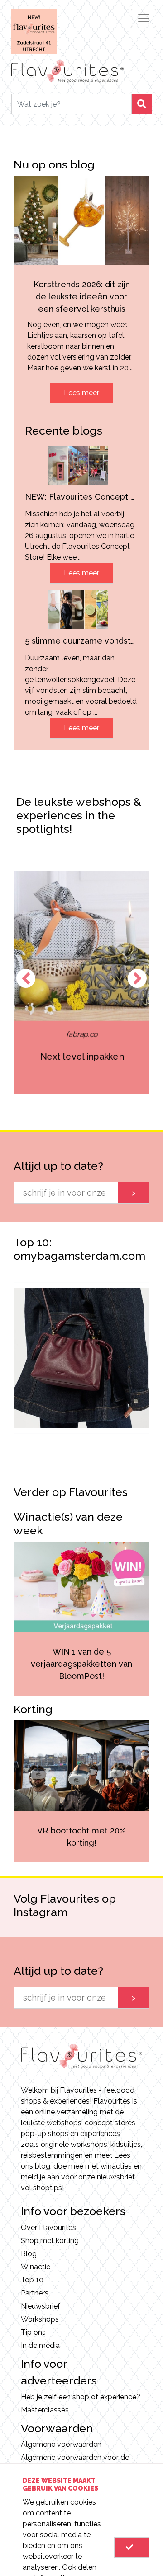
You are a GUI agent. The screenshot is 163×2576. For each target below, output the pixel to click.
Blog (29, 2254)
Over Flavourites (48, 2228)
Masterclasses (45, 2410)
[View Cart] (132, 2548)
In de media (40, 2345)
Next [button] (137, 978)
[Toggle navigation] (144, 18)
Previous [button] (26, 978)
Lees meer (81, 393)
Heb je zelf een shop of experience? (81, 2397)
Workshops (40, 2319)
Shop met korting (50, 2241)
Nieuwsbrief (41, 2306)
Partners (35, 2293)
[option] (81, 983)
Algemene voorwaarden (61, 2444)
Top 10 (32, 2280)
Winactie (36, 2267)
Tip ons (33, 2332)
